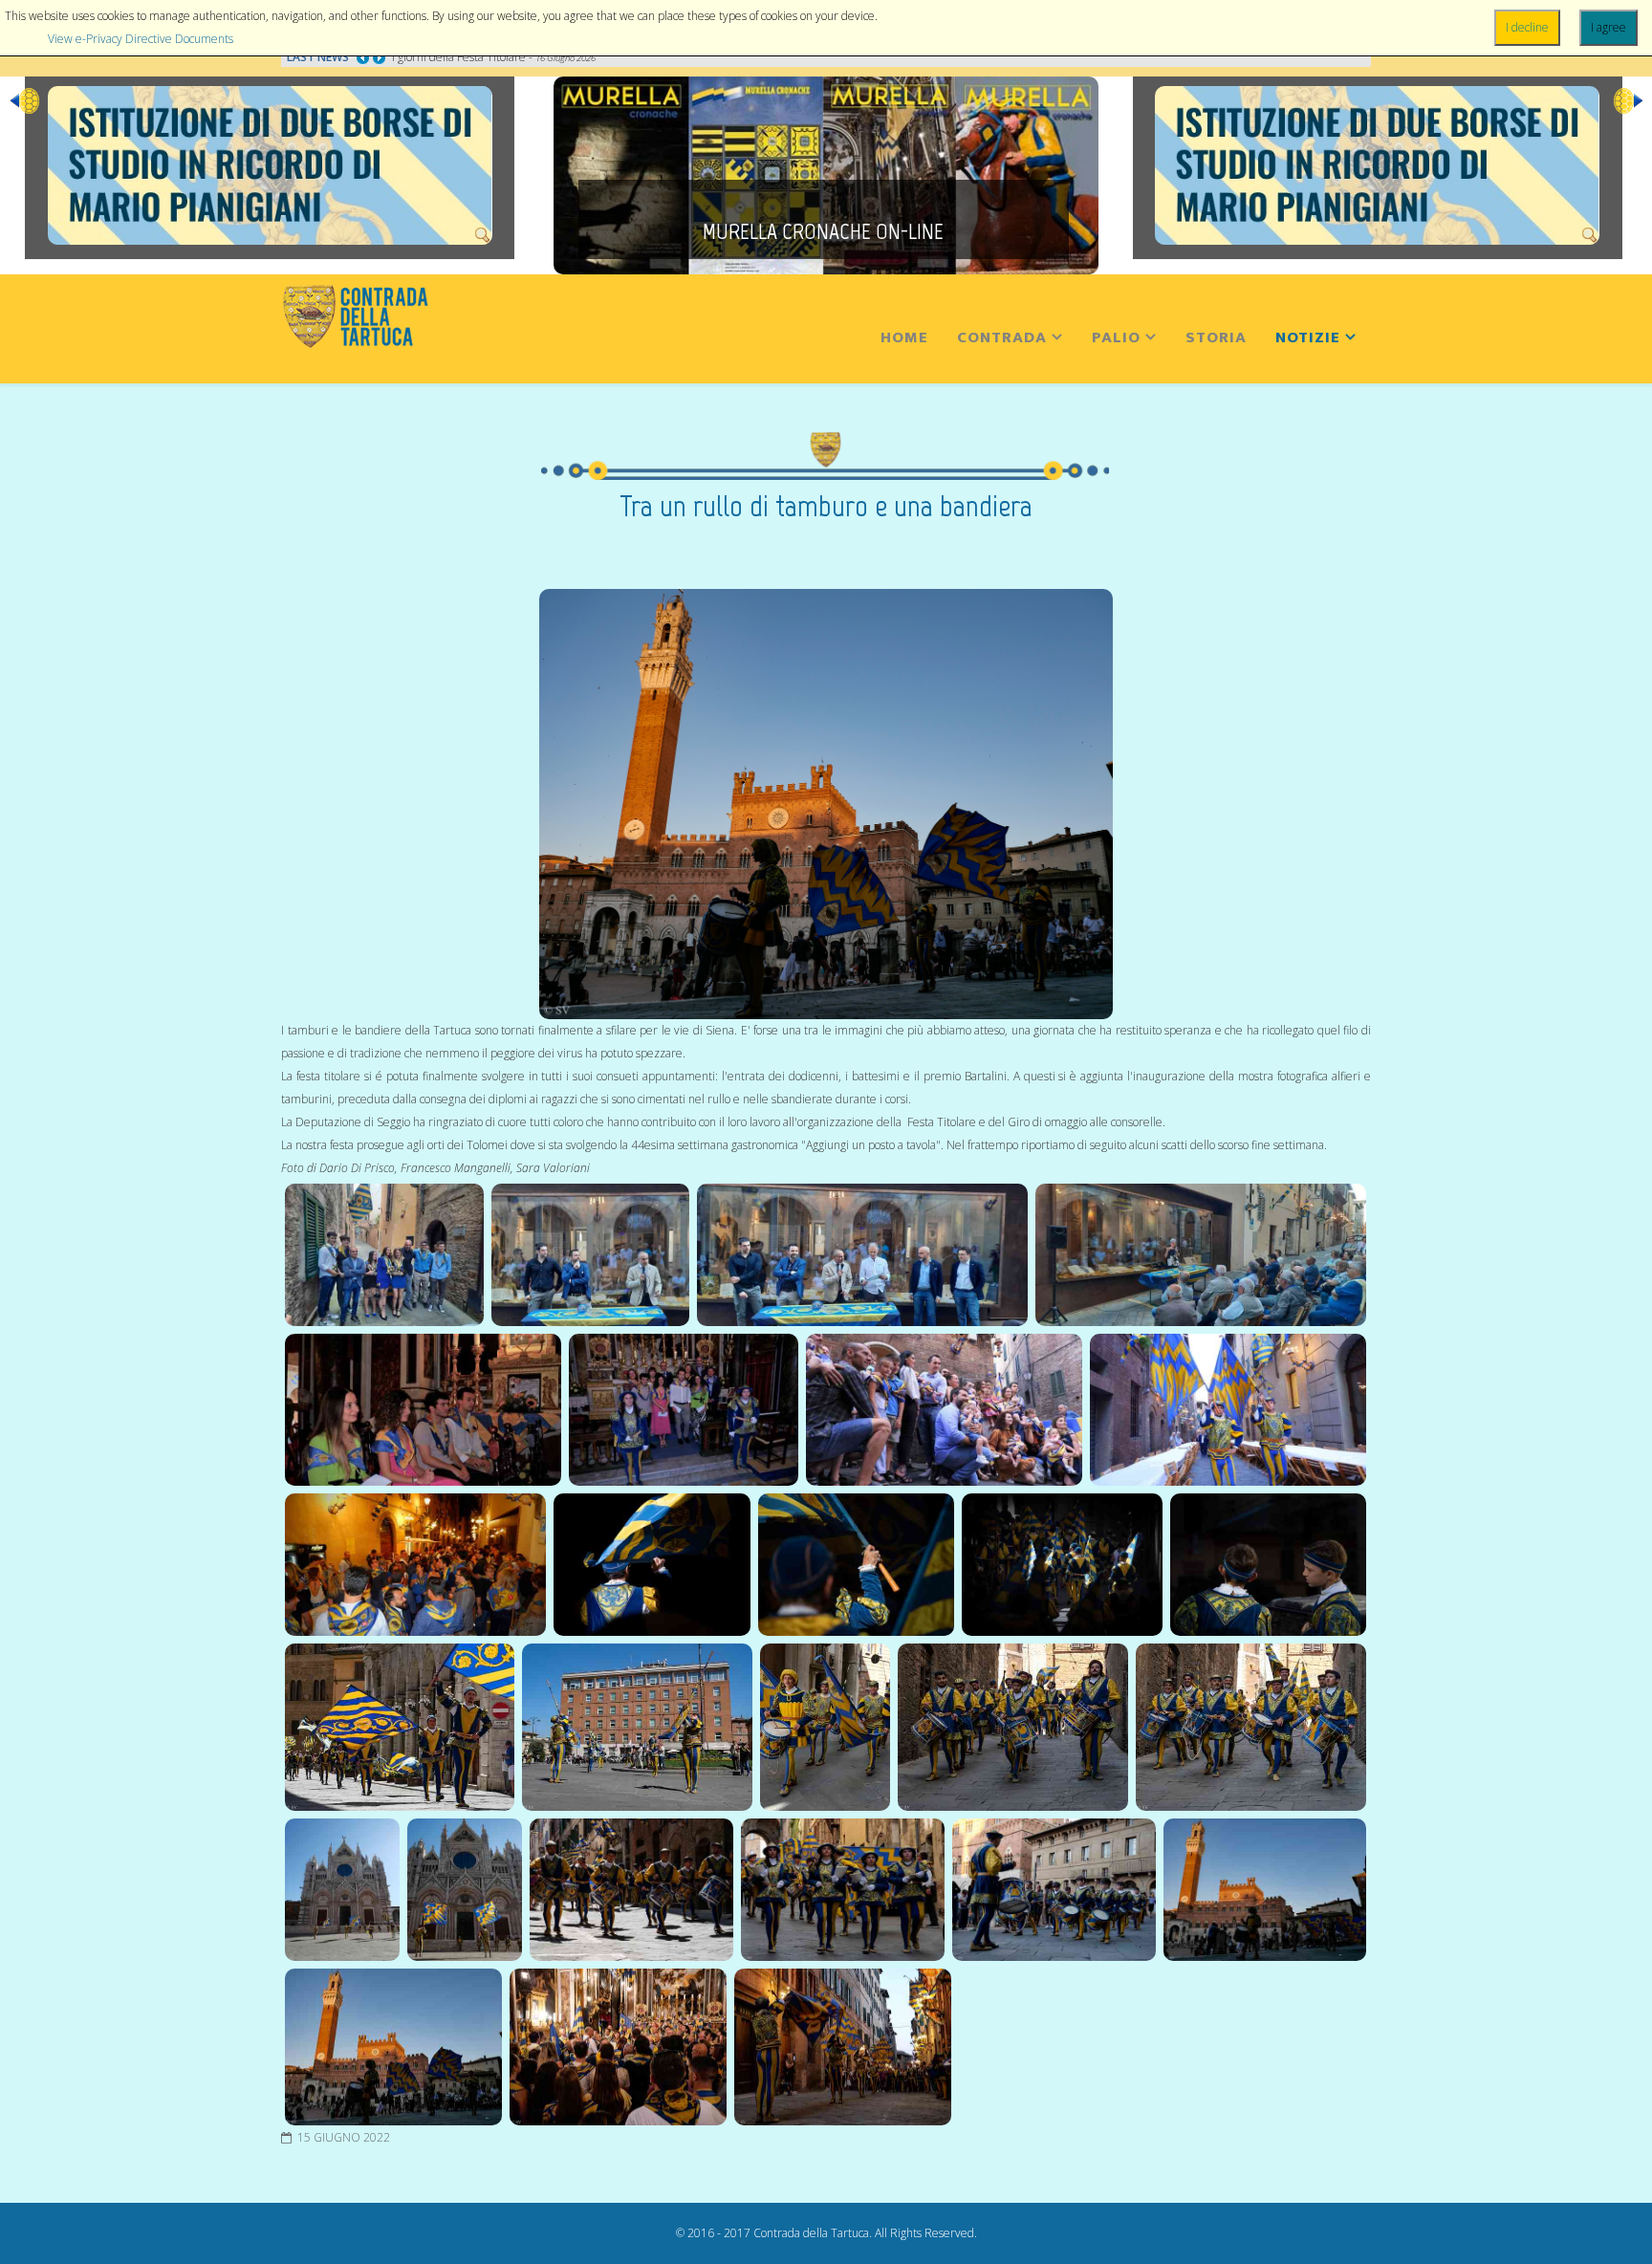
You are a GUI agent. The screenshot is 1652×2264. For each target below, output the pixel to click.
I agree (1609, 27)
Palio (1116, 337)
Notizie (1308, 337)
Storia (1216, 337)
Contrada (1002, 337)
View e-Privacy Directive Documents (141, 39)
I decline (1527, 27)
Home (904, 337)
